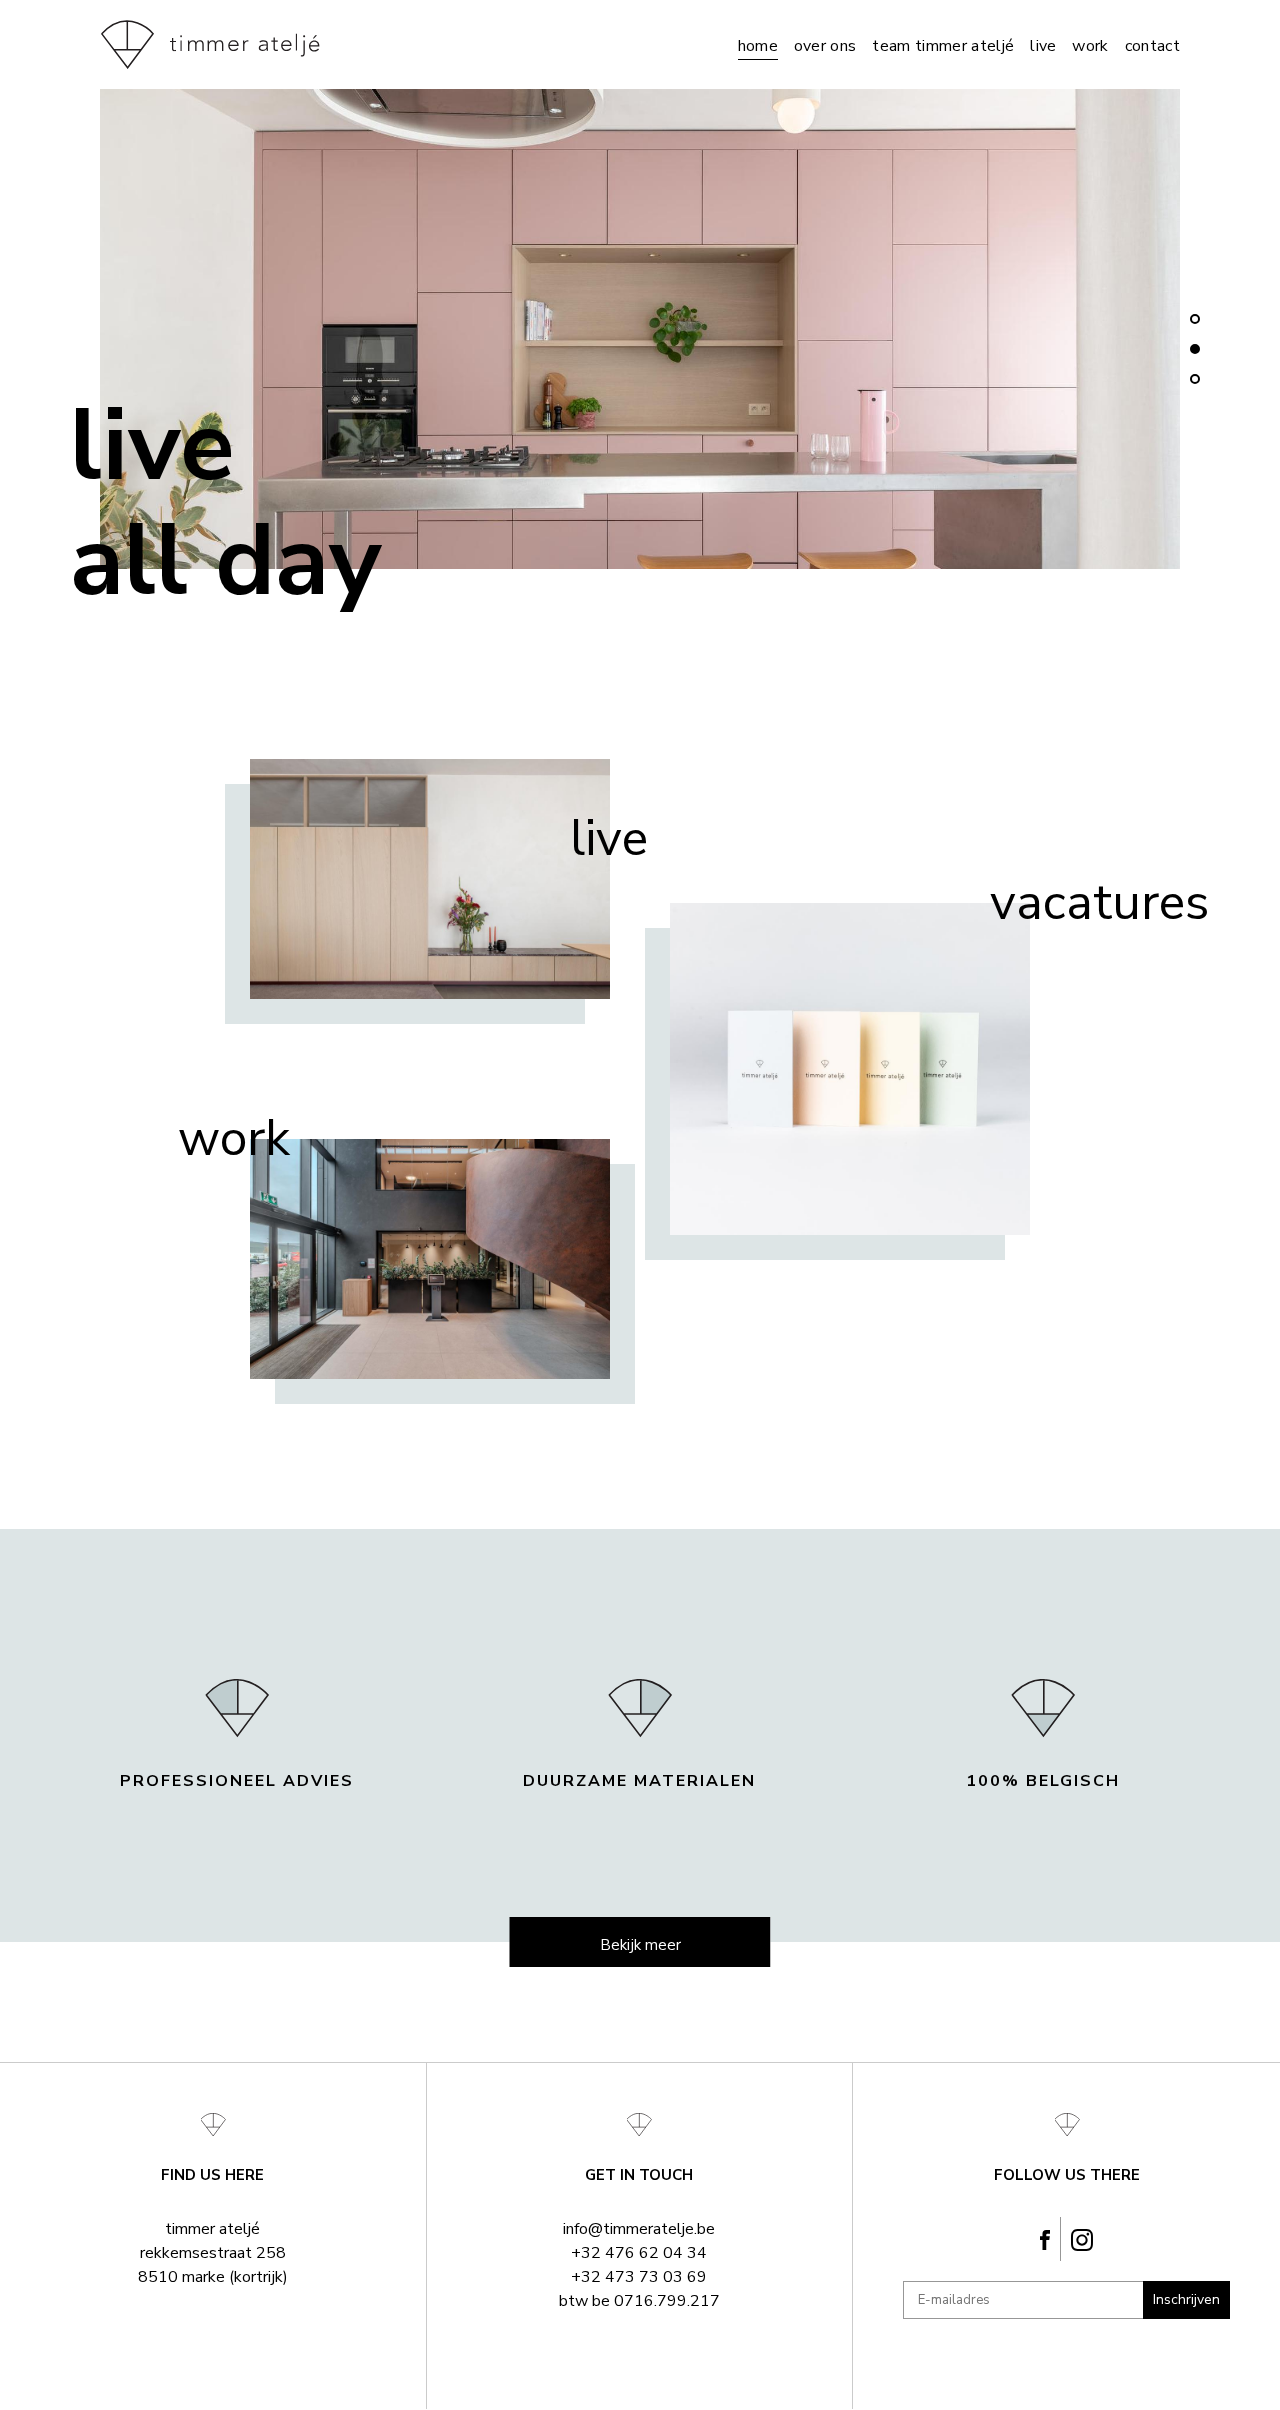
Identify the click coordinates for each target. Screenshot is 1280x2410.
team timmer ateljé (943, 46)
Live (1043, 46)
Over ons (825, 46)
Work (1090, 46)
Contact (1152, 46)
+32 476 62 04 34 (639, 2253)
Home (758, 46)
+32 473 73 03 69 (639, 2277)
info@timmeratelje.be (639, 2229)
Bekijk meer (640, 1945)
